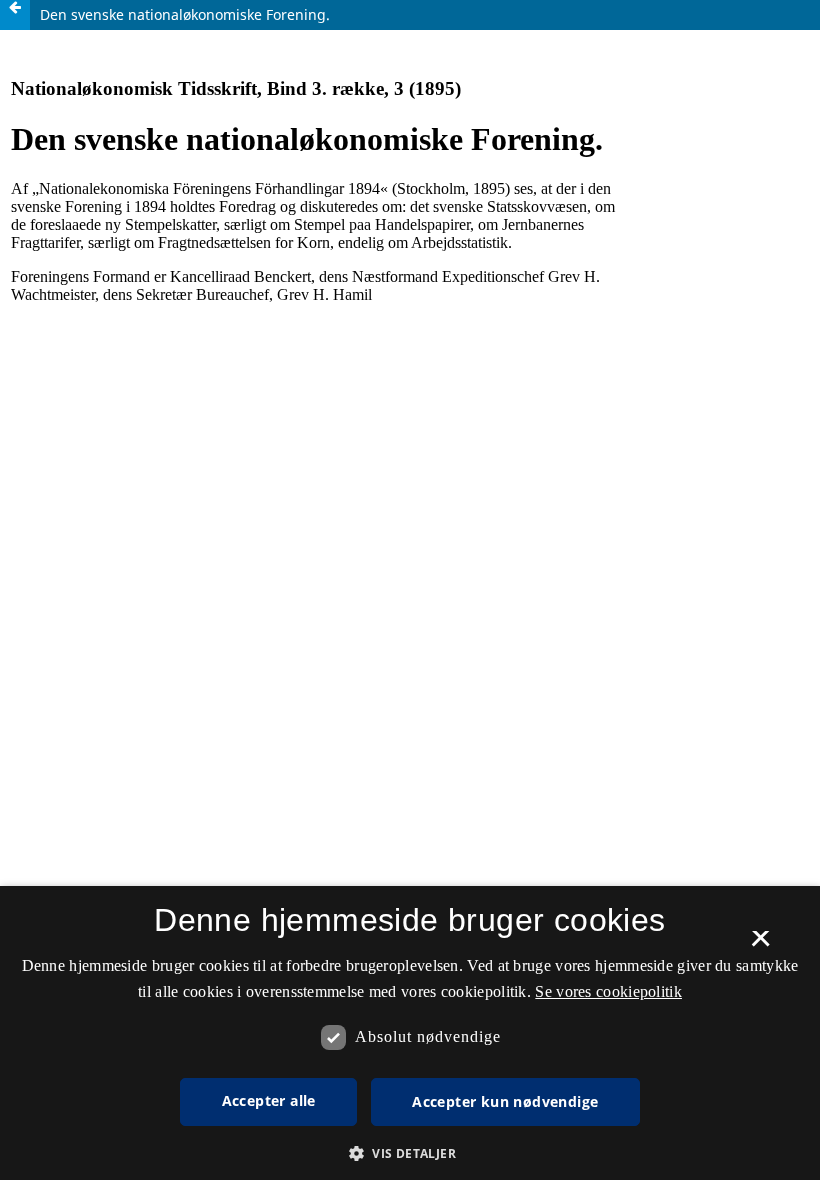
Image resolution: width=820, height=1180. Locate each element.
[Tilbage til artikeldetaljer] (15, 15)
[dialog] (410, 1033)
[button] (410, 1153)
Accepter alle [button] (269, 1100)
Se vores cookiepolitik (608, 991)
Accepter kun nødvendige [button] (505, 1101)
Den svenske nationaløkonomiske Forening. (185, 14)
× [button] (760, 945)
